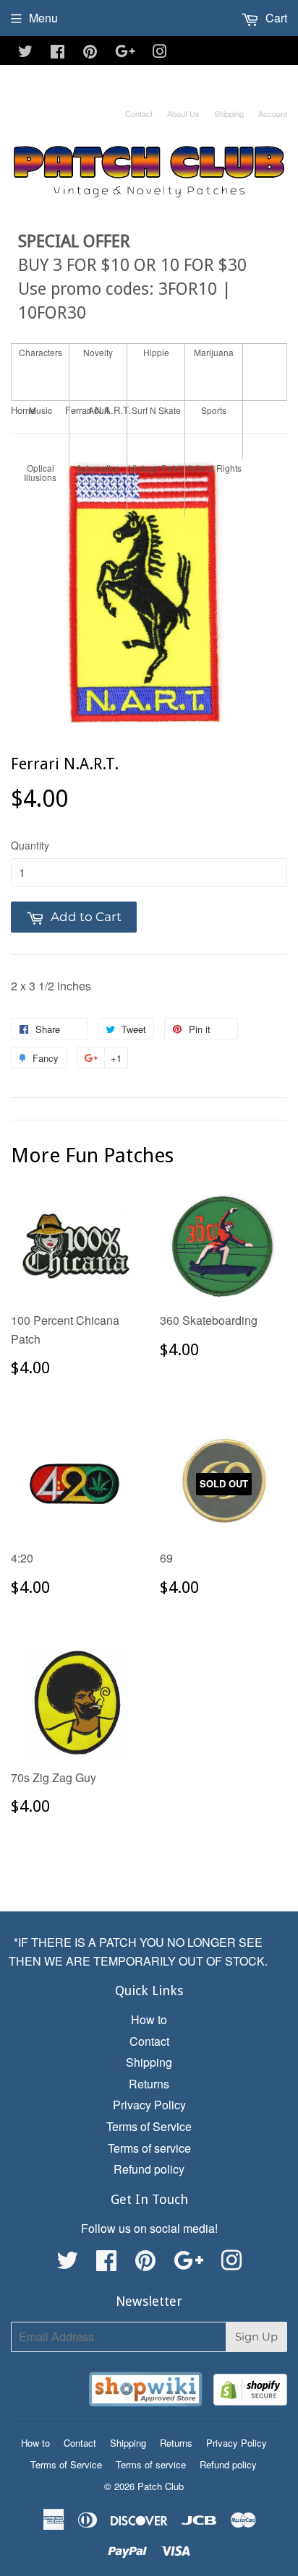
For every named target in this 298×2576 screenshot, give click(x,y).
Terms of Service (149, 2126)
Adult (98, 410)
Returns (149, 2084)
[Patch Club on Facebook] (58, 52)
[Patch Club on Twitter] (25, 52)
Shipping (229, 113)
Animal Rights (214, 468)
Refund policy (149, 2169)
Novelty (98, 352)
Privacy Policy (149, 2105)
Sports (214, 410)
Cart (275, 18)
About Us (183, 113)
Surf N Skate (156, 410)
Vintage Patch (156, 468)
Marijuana (214, 352)
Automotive (98, 468)
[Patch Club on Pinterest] (90, 52)
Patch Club (161, 2486)
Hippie (156, 352)
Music (41, 410)
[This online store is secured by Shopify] (250, 2392)
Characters (41, 352)
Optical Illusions (40, 472)
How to (149, 2019)
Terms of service (149, 2148)
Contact (139, 113)
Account (273, 113)
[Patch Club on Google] (125, 52)
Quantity (30, 845)
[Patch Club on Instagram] (160, 52)
